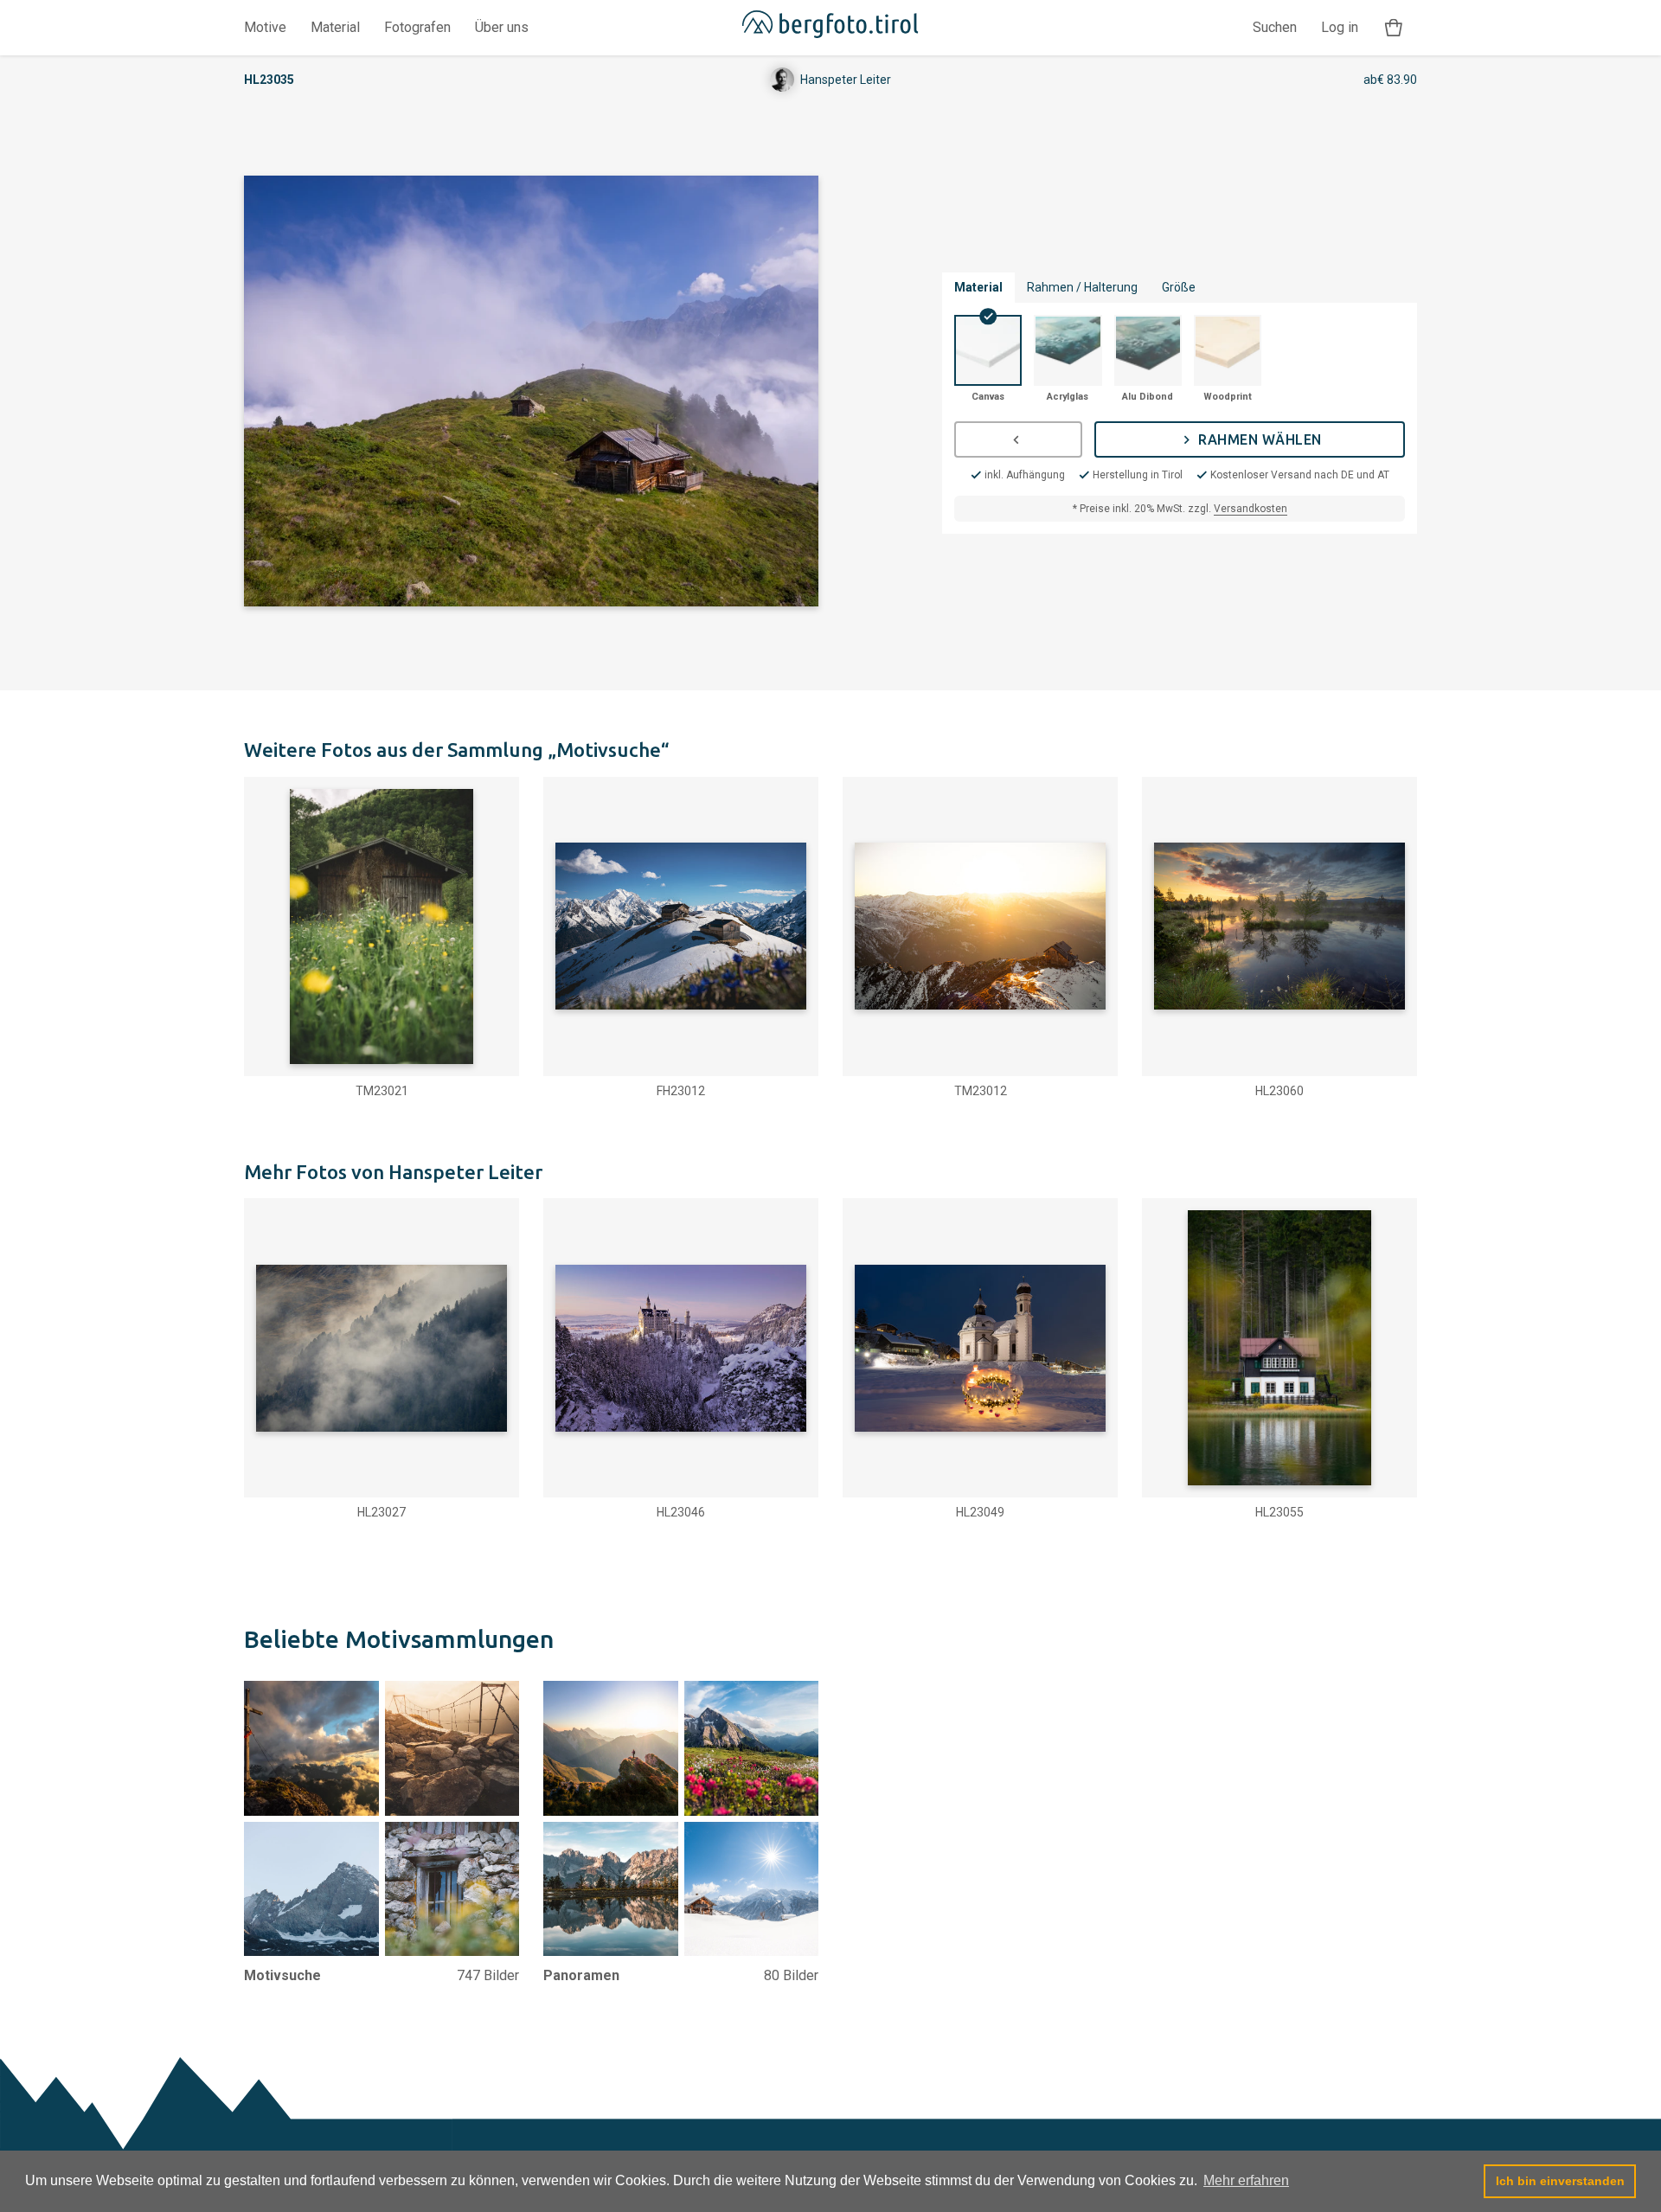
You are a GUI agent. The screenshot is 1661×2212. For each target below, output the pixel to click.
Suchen (1275, 27)
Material (335, 27)
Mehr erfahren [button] (1246, 2180)
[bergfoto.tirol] (830, 28)
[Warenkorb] (1394, 28)
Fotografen (417, 27)
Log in (1340, 27)
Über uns (502, 27)
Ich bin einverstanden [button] (1560, 2181)
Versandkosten (1251, 509)
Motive (265, 27)
